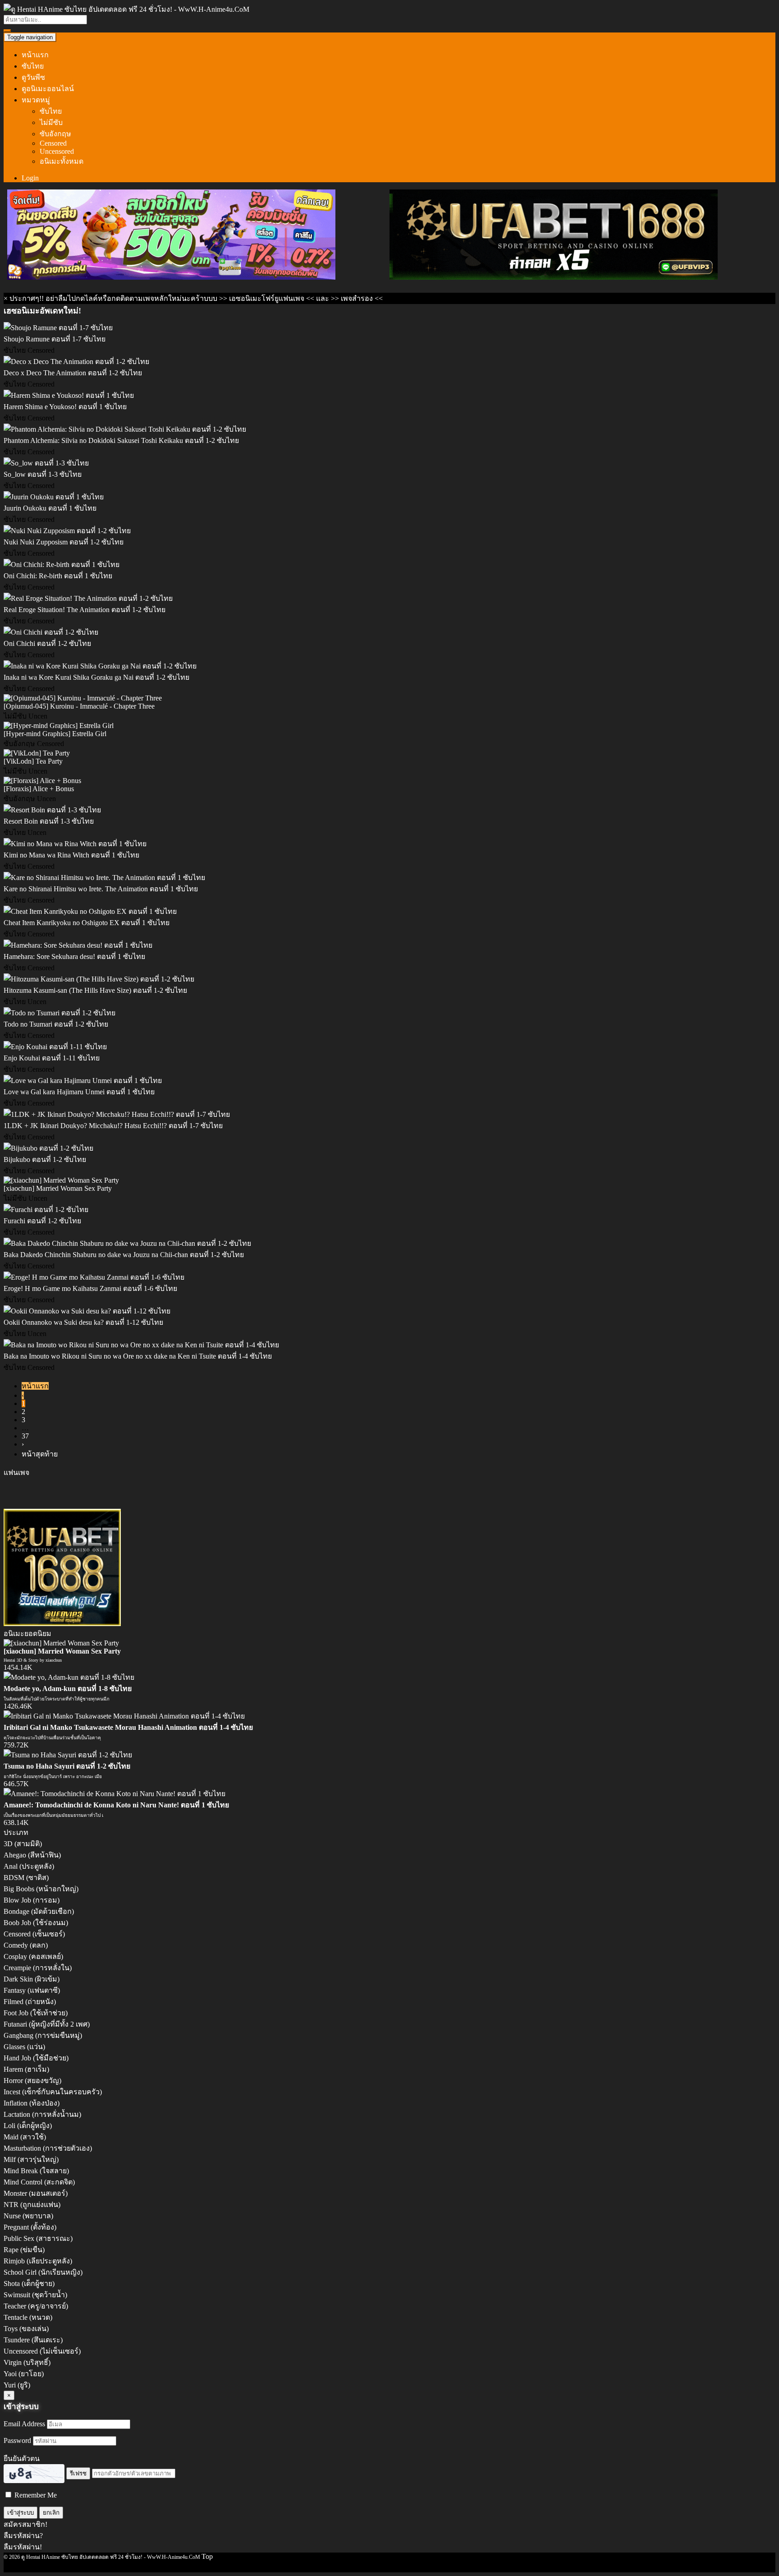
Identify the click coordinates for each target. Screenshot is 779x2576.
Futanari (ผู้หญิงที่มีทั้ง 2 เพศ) (47, 2024)
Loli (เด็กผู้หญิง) (28, 2126)
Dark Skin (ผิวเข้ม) (32, 1979)
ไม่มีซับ (51, 122)
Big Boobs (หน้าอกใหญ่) (41, 1889)
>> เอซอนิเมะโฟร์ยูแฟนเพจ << (267, 298)
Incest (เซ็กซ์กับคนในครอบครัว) (53, 2092)
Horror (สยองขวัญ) (32, 2081)
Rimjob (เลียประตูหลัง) (38, 2261)
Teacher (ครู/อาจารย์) (36, 2306)
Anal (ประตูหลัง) (29, 1866)
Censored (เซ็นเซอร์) (34, 1934)
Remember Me (35, 2495)
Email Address (24, 2424)
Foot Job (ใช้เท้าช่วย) (36, 2013)
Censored (53, 143)
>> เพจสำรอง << (357, 298)
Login (30, 178)
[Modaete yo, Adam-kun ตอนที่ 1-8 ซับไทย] (69, 1677)
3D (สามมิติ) (23, 1844)
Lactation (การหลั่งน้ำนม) (42, 2114)
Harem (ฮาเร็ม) (26, 2069)
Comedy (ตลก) (26, 1945)
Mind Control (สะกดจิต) (39, 2182)
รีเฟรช (78, 2473)
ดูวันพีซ (33, 77)
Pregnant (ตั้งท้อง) (30, 2227)
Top (207, 2556)
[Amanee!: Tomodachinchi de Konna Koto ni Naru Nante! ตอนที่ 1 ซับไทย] (115, 1794)
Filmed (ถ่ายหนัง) (30, 2002)
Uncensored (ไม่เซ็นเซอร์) (42, 2351)
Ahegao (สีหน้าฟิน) (32, 1855)
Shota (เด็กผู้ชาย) (29, 2283)
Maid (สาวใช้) (25, 2137)
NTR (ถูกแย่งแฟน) (32, 2205)
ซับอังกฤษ (55, 134)
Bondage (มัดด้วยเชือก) (39, 1911)
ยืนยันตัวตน (22, 2458)
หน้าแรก (35, 55)
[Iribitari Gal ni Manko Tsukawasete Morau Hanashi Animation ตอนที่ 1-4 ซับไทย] (124, 1716)
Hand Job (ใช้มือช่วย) (36, 2058)
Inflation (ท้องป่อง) (32, 2103)
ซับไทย (33, 66)
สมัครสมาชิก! (25, 2524)
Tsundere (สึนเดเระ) (33, 2340)
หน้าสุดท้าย (40, 1454)
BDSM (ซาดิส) (26, 1878)
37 (25, 1436)
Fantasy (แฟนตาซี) (32, 1990)
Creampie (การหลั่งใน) (38, 1968)
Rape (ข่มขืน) (24, 2250)
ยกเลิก (51, 2513)
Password (17, 2440)
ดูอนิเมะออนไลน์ (48, 89)
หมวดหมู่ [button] (36, 100)
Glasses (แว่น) (24, 2047)
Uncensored (57, 151)
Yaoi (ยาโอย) (24, 2374)
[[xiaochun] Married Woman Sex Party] (61, 1643)
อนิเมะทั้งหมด (62, 161)
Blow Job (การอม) (32, 1900)
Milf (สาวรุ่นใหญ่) (31, 2159)
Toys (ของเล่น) (26, 2329)
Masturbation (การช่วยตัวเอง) (48, 2148)
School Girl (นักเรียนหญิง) (43, 2272)
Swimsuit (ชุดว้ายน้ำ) (35, 2295)
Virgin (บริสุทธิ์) (27, 2362)
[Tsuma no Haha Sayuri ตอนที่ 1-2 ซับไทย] (68, 1755)
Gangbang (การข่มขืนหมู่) (43, 2035)
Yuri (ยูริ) (17, 2385)
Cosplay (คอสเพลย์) (33, 1956)
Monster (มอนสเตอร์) (36, 2193)
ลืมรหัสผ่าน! (23, 2547)
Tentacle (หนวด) (28, 2317)
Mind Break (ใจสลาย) (36, 2171)
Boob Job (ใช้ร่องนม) (36, 1923)
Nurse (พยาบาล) (28, 2216)
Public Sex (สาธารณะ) (38, 2238)
